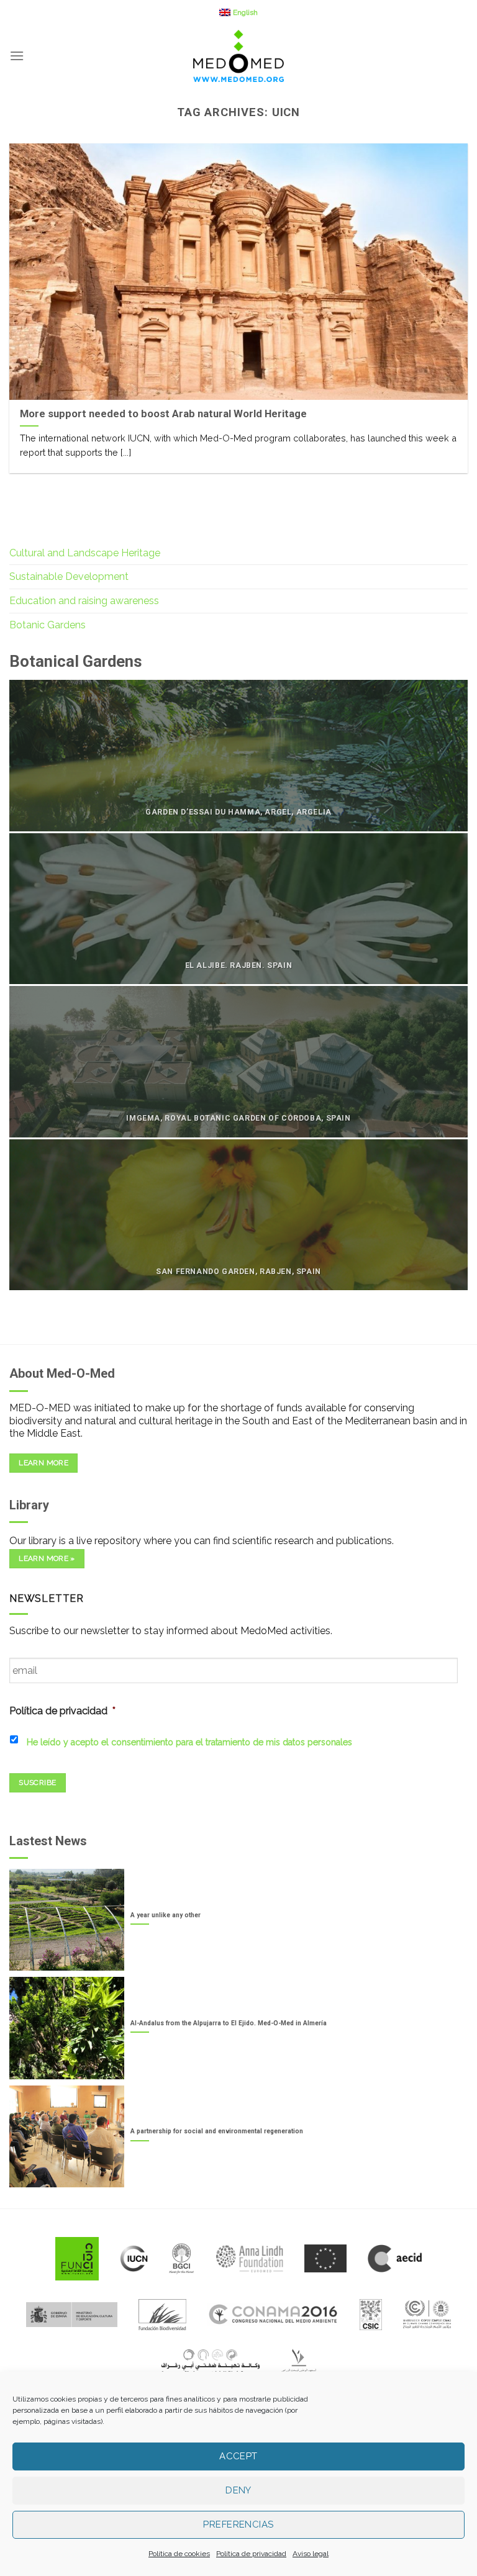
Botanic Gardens (48, 625)
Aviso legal (311, 2554)
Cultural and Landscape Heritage (85, 553)
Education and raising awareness (84, 601)
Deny (238, 2490)
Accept (238, 2456)
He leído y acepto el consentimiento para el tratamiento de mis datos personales (189, 1742)
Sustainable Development (69, 576)
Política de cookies (179, 2554)
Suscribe (37, 1783)
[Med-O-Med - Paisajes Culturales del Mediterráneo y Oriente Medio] (238, 56)
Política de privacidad (251, 2554)
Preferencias (238, 2524)
